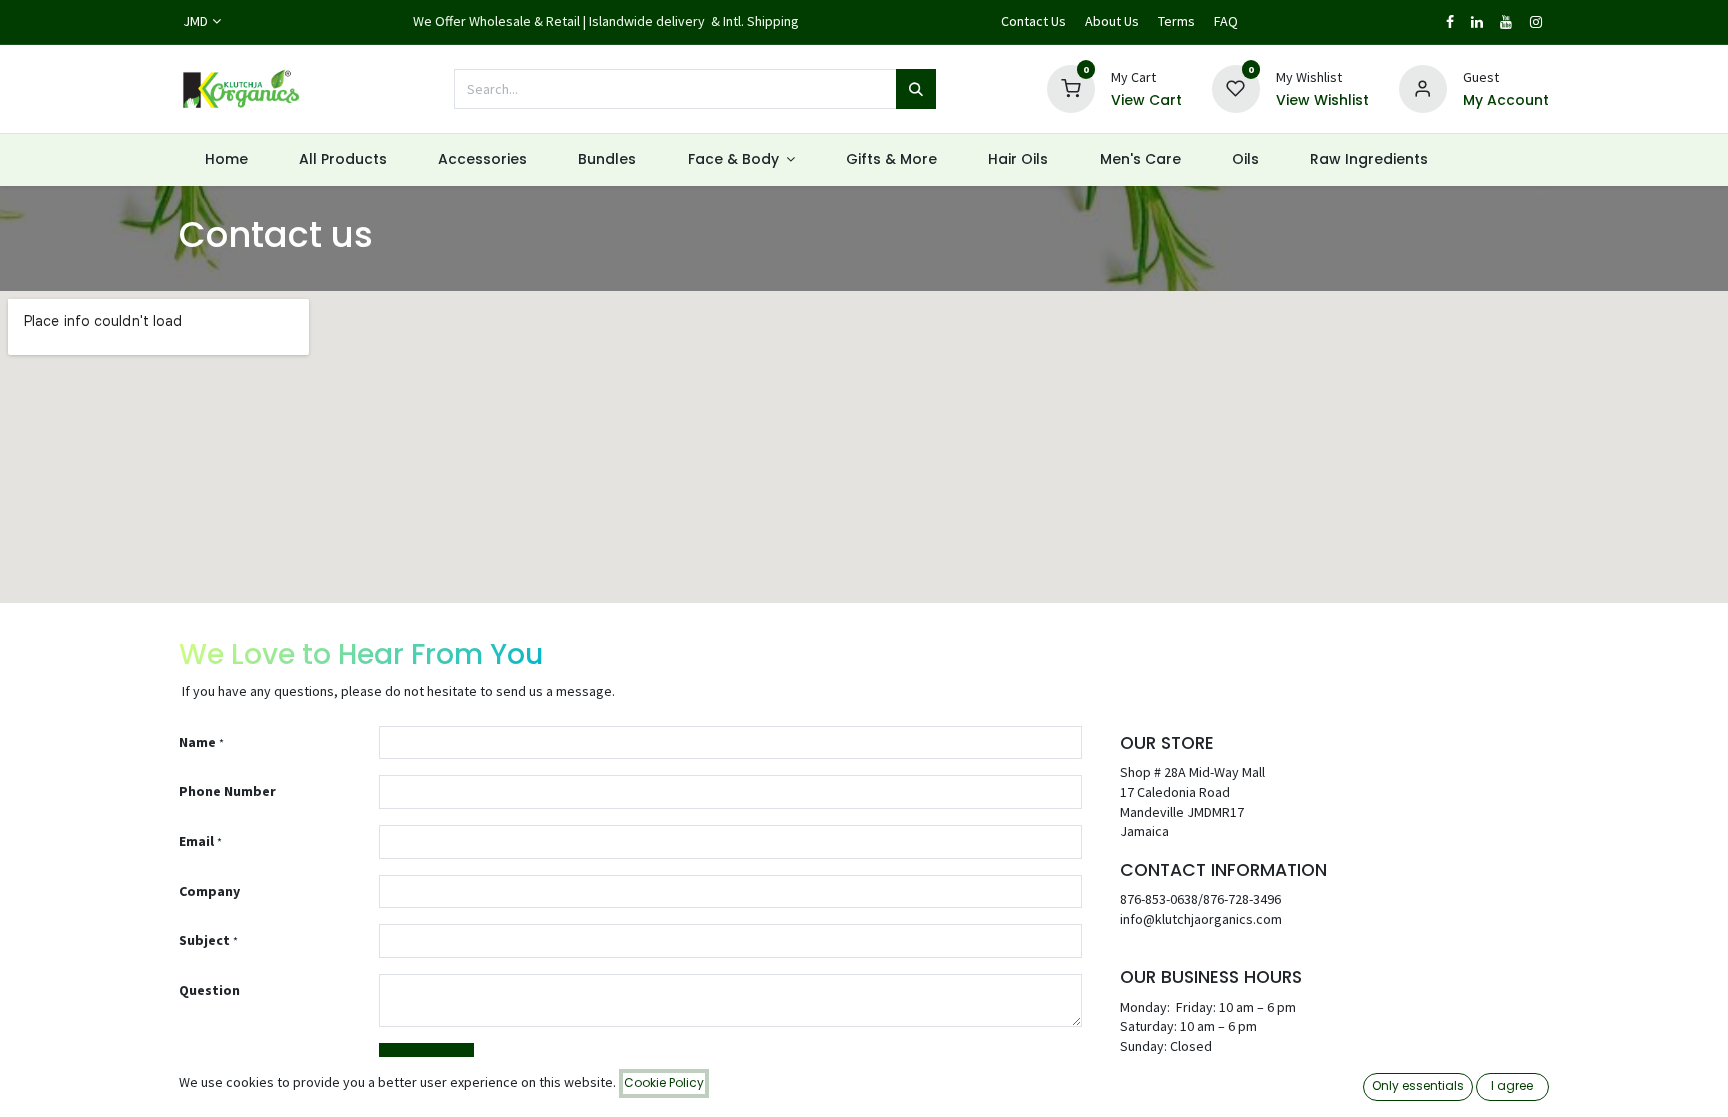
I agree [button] (1512, 1085)
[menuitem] (226, 160)
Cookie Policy (664, 1082)
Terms (1176, 21)
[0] (1071, 88)
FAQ (1226, 21)
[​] (1450, 22)
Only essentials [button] (1418, 1085)
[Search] (916, 89)
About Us (1112, 21)
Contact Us (1033, 21)
